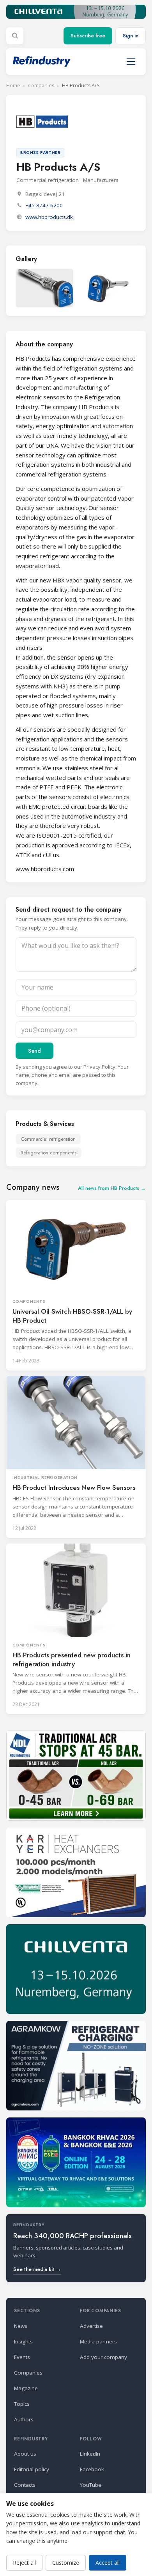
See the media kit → (37, 2269)
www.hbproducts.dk (49, 217)
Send (34, 1051)
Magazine (26, 2388)
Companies (41, 86)
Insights (23, 2341)
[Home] (42, 61)
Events (22, 2357)
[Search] (15, 36)
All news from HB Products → (112, 1188)
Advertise (91, 2326)
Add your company (103, 2357)
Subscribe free (88, 36)
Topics (22, 2404)
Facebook (92, 2469)
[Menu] (131, 62)
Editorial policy (32, 2469)
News (21, 2326)
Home (13, 86)
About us (25, 2454)
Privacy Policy (99, 1067)
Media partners (98, 2341)
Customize (66, 2563)
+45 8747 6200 (44, 205)
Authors (24, 2419)
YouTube (91, 2485)
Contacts (25, 2485)
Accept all (108, 2563)
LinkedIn (90, 2454)
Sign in (131, 36)
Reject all (24, 2563)
